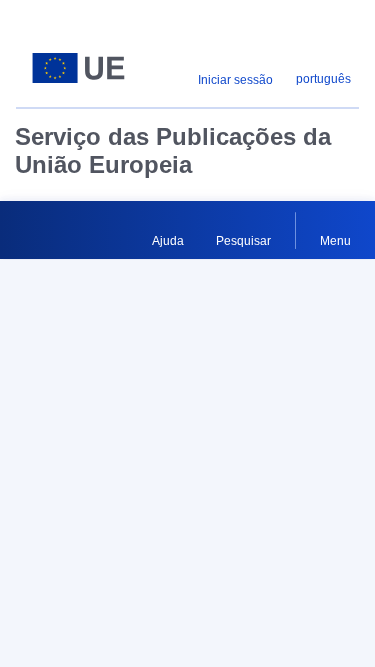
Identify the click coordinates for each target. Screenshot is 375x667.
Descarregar (239, 375)
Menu (335, 241)
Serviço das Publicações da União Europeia (173, 150)
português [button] (323, 79)
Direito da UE (51, 500)
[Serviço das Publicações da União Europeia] (78, 68)
